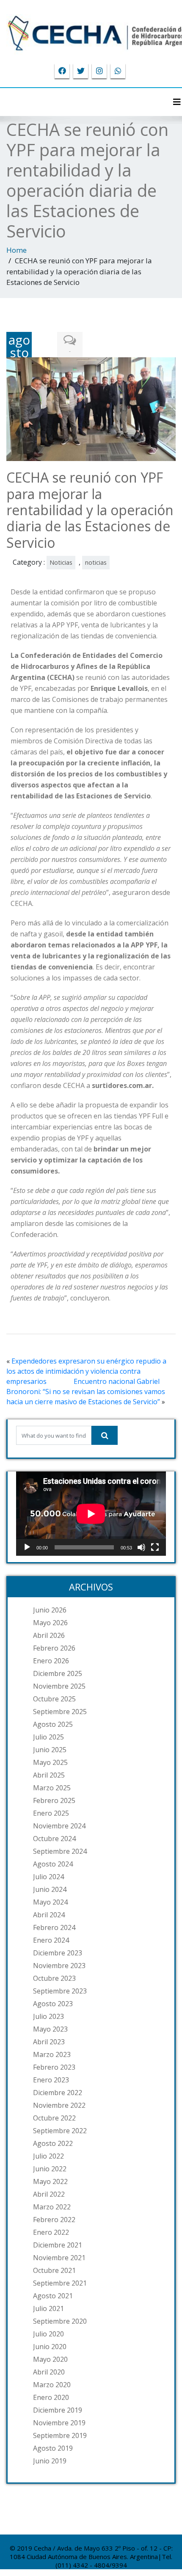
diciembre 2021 (58, 2245)
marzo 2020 (52, 2385)
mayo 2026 (50, 1623)
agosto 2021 (53, 2296)
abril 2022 (49, 2194)
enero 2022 (51, 2232)
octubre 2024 (54, 1839)
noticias (96, 562)
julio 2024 (48, 1877)
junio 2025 (50, 1750)
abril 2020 (49, 2372)
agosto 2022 (53, 2143)
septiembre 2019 (60, 2435)
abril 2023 (49, 2042)
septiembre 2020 (60, 2321)
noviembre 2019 (59, 2423)
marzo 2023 (52, 2054)
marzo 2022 (52, 2207)
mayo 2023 (50, 2029)
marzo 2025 (52, 1788)
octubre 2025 (54, 1699)
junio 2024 (50, 1889)
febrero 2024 (54, 1927)
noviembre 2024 (59, 1826)
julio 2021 (48, 2308)
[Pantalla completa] (155, 1547)
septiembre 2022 (60, 2131)
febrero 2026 (54, 1648)
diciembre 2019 (58, 2410)
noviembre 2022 (59, 2105)
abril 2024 (49, 1915)
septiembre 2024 (60, 1851)
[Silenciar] (141, 1547)
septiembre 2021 (60, 2283)
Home (17, 250)
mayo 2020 (50, 2359)
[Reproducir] (27, 1547)
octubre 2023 (54, 1978)
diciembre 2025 (58, 1673)
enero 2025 (51, 1813)
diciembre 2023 (58, 1953)
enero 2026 (51, 1661)
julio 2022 (48, 2156)
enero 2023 (51, 2080)
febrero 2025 (54, 1800)
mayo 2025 (50, 1762)
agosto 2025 (53, 1724)
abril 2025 (49, 1775)
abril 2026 (49, 1635)
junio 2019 (50, 2461)
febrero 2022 (54, 2220)
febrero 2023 (54, 2067)
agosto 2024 (53, 1864)
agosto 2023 (53, 2004)
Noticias (61, 562)
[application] (91, 1514)
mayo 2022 (50, 2181)
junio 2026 (50, 1610)
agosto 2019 (53, 2448)
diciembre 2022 (58, 2093)
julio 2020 (48, 2334)
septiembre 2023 (60, 1991)
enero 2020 (51, 2397)
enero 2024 (51, 1940)
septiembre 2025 (60, 1712)
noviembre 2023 (59, 1966)
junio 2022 (50, 2169)
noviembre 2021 (59, 2258)
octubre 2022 (54, 2118)
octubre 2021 (54, 2270)
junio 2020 (50, 2347)
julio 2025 (48, 1737)
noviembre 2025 (59, 1686)
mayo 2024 (50, 1902)
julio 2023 (48, 2016)
